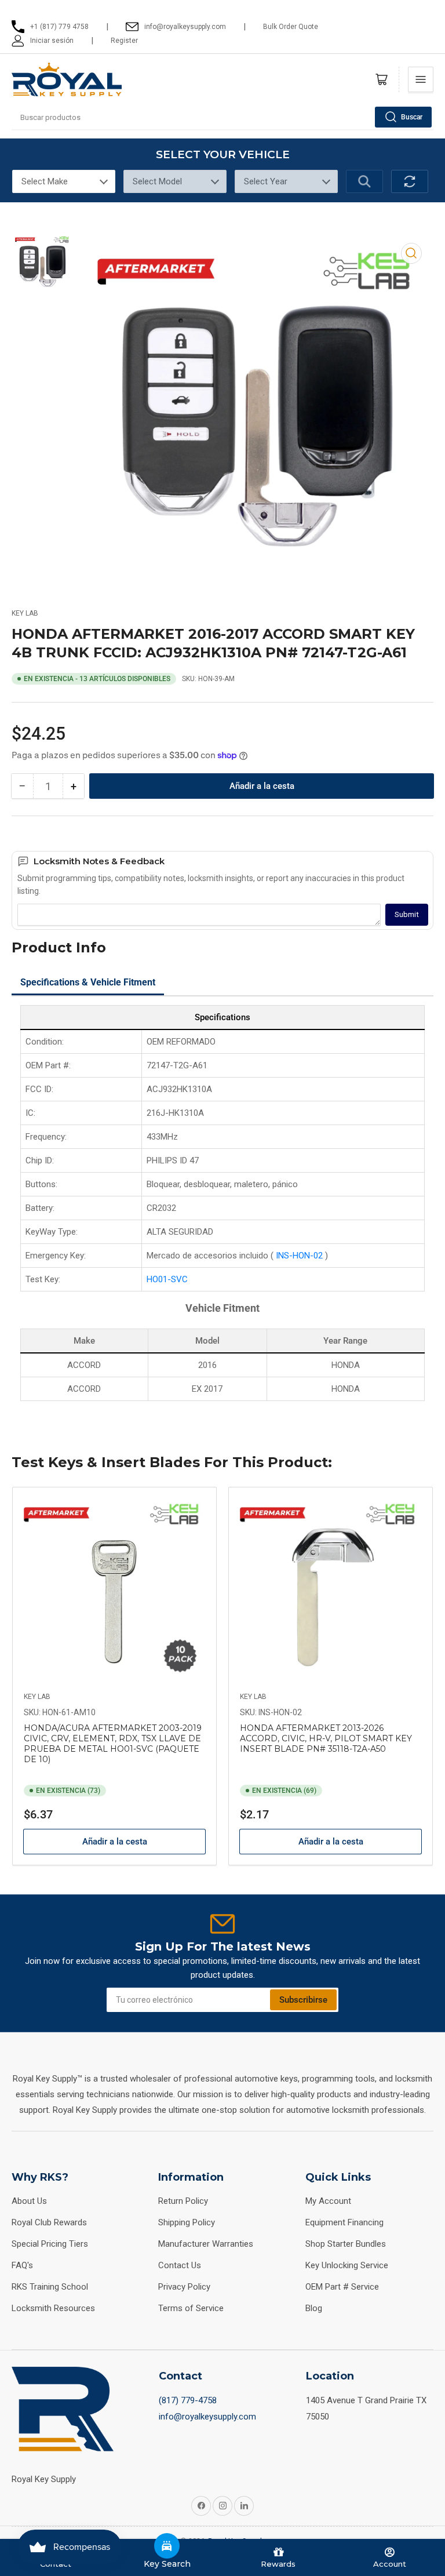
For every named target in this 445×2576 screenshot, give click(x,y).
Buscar (412, 117)
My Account (328, 2201)
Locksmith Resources (53, 2308)
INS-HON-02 (300, 1256)
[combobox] (222, 117)
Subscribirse (303, 2000)
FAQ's (22, 2265)
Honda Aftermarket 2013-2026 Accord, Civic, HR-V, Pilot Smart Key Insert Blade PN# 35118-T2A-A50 (326, 1738)
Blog (314, 2308)
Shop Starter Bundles (346, 2244)
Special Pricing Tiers (50, 2244)
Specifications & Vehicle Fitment (88, 982)
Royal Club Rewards (49, 2222)
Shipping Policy (187, 2222)
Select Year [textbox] (266, 181)
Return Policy (183, 2201)
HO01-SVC (167, 1279)
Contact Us (180, 2265)
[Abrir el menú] (421, 79)
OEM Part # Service (342, 2287)
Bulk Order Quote (291, 27)
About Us (29, 2201)
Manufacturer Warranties (206, 2244)
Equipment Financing (344, 2222)
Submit (407, 914)
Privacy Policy (184, 2287)
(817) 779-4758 (188, 2400)
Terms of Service (191, 2308)
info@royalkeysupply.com (207, 2417)
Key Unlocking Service (347, 2265)
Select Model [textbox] (157, 181)
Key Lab (25, 613)
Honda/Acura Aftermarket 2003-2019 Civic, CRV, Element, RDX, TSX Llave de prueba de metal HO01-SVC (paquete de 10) (113, 1744)
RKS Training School (50, 2287)
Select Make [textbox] (45, 181)
